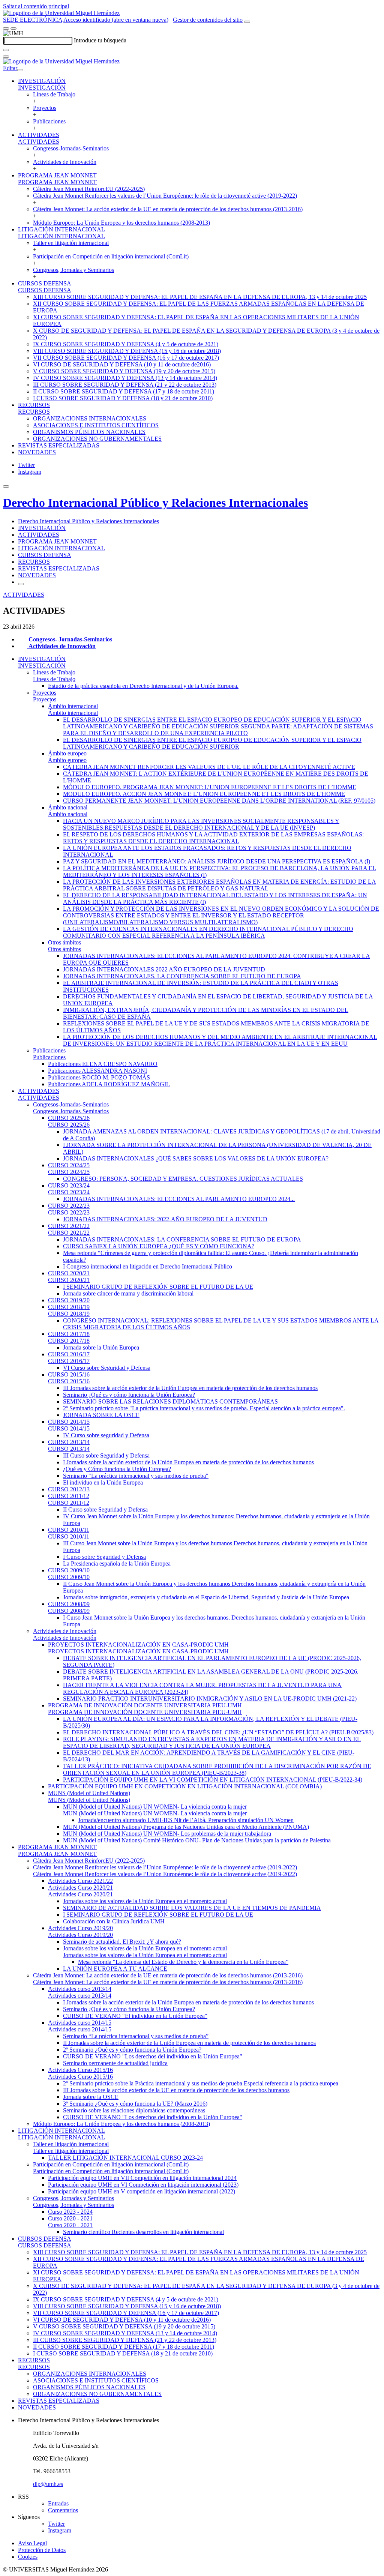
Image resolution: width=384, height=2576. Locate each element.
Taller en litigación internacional (71, 243)
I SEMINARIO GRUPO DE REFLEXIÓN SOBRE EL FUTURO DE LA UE (158, 1287)
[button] (42, 88)
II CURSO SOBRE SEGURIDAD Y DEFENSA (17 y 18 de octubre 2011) (124, 391)
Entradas (58, 2503)
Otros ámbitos (64, 942)
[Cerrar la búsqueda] (6, 57)
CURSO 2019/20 (69, 1300)
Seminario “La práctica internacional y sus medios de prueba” (136, 2036)
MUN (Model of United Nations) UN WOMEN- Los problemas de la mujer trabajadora (167, 1834)
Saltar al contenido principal (36, 6)
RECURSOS (34, 405)
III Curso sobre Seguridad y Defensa (106, 1455)
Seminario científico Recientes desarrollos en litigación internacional (143, 2232)
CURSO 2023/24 (69, 1185)
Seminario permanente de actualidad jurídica (115, 2063)
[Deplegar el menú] (21, 584)
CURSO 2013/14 (69, 1442)
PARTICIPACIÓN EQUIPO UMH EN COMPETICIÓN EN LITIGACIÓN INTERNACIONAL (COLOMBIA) (185, 1786)
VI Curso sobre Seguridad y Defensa (107, 1368)
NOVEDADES (37, 452)
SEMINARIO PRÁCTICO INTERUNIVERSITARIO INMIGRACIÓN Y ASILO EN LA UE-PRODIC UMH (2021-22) (210, 1699)
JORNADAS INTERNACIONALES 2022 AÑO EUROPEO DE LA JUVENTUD (164, 969)
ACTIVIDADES (39, 135)
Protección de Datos (42, 2550)
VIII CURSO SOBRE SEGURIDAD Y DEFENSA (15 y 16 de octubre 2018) (127, 351)
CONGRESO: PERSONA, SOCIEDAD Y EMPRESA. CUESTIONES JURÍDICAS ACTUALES (183, 1179)
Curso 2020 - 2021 (70, 2218)
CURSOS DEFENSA (45, 283)
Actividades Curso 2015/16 (80, 2070)
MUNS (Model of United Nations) (89, 1793)
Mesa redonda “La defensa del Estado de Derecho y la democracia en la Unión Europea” (183, 1962)
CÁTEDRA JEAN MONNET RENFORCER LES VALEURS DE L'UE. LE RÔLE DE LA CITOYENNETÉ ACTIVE (209, 767)
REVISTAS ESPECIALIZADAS (59, 445)
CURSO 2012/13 (69, 1489)
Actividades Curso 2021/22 (80, 1881)
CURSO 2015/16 (69, 1374)
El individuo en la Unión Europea (103, 1482)
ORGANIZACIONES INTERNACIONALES (90, 418)
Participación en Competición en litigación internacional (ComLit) (111, 256)
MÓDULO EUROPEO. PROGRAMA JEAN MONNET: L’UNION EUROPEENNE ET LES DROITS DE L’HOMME (210, 787)
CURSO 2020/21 (69, 1273)
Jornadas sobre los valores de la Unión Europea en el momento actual (145, 1901)
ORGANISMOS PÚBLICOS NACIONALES (89, 432)
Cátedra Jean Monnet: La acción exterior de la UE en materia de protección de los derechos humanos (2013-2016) (168, 209)
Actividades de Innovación (65, 162)
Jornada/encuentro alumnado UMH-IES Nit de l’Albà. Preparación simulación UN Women (186, 1820)
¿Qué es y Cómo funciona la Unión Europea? (117, 1469)
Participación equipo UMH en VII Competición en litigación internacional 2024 (142, 2178)
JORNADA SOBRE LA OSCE (101, 1415)
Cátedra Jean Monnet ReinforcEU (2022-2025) (89, 189)
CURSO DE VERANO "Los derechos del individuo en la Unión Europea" (153, 2056)
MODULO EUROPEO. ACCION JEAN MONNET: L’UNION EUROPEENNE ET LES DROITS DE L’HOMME (204, 794)
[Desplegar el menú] (13, 29)
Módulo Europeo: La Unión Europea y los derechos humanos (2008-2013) (121, 223)
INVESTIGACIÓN (42, 81)
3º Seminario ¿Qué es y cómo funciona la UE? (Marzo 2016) (135, 2104)
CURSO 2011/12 (69, 1496)
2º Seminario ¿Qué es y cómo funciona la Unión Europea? (132, 2050)
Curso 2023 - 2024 (70, 2212)
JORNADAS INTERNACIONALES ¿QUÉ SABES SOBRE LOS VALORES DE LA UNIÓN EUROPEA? (196, 1158)
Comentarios (63, 2510)
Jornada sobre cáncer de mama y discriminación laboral (128, 1293)
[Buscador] (247, 22)
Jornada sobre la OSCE (91, 2097)
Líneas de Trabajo (54, 94)
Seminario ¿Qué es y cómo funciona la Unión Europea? (129, 1395)
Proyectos (45, 108)
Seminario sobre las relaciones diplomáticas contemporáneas (134, 2110)
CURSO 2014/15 (69, 1422)
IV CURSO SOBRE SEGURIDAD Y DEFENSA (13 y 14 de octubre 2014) (125, 378)
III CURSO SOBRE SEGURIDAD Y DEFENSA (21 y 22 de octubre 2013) (125, 385)
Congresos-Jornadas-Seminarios (71, 148)
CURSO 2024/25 (69, 1165)
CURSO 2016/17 (69, 1354)
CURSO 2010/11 (69, 1530)
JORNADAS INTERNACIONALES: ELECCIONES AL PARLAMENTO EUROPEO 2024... (179, 1199)
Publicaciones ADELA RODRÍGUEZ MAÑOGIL (109, 1084)
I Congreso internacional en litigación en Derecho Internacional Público (148, 1266)
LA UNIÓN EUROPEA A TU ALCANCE (115, 1969)
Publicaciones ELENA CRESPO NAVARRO (103, 1064)
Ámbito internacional (73, 706)
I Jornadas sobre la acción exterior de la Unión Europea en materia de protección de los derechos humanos (188, 1462)
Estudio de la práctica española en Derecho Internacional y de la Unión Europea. (143, 686)
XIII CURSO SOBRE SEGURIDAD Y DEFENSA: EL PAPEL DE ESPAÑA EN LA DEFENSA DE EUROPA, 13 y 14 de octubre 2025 (200, 297)
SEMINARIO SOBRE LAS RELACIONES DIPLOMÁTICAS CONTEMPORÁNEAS (170, 1401)
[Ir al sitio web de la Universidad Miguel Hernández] (61, 13)
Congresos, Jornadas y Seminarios (73, 270)
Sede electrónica (33, 20)
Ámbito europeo (67, 753)
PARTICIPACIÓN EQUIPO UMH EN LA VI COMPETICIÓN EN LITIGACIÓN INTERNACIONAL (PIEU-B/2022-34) (213, 1780)
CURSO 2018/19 (69, 1307)
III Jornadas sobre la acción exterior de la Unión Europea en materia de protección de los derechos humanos (190, 1388)
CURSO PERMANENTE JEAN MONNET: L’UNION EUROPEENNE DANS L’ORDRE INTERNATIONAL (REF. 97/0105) (219, 801)
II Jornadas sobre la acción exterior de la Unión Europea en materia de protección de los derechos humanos (189, 2043)
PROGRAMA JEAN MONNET (57, 175)
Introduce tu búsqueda (100, 40)
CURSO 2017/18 (69, 1334)
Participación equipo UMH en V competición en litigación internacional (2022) (142, 2191)
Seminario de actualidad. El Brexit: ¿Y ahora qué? (122, 1942)
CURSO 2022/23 (69, 1206)
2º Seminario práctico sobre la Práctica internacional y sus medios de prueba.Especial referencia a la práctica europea (201, 2083)
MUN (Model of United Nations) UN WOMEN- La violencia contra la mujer (155, 1807)
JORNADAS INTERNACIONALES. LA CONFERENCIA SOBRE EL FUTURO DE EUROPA (182, 976)
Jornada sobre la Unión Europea (101, 1347)
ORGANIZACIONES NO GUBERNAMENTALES (97, 439)
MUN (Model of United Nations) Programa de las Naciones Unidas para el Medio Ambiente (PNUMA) (186, 1827)
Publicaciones (49, 121)
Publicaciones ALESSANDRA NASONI (97, 1071)
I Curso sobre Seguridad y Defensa (104, 1557)
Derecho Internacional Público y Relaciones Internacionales (155, 503)
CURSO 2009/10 (69, 1570)
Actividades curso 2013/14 (80, 1989)
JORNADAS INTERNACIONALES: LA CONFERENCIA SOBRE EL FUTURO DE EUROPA (182, 1239)
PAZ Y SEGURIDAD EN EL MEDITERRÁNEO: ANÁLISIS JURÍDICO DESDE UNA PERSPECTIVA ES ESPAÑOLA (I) (217, 861)
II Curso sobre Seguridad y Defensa (105, 1509)
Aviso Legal (32, 2543)
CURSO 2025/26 (69, 1118)
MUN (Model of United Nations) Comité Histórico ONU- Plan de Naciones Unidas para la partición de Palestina (197, 1840)
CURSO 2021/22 (69, 1226)
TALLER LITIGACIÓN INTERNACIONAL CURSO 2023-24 (125, 2158)
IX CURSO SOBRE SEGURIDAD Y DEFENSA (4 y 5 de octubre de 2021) (126, 344)
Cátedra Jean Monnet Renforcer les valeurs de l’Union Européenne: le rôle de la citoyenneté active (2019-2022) (165, 196)
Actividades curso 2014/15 (80, 2023)
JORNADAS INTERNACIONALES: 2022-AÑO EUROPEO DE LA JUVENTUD (165, 1219)
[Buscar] (6, 50)
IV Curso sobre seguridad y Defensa (106, 1435)
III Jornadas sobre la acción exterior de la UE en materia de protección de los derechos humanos (176, 2090)
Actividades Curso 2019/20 (80, 1928)
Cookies (28, 2557)
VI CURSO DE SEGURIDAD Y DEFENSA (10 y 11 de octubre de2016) (122, 364)
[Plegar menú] (20, 70)
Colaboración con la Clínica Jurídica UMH (114, 1921)
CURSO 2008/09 (69, 1604)
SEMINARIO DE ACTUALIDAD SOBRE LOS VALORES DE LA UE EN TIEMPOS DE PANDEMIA (192, 1908)
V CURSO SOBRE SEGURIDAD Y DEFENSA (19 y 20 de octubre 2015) (124, 371)
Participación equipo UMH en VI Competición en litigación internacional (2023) (143, 2185)
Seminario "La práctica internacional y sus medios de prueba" (136, 1476)
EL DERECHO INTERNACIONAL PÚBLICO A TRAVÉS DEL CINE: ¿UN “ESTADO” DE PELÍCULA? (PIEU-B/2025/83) (218, 1732)
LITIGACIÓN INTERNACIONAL (61, 229)
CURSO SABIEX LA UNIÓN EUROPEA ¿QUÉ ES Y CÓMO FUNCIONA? (159, 1246)
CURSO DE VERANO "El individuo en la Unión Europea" (135, 2016)
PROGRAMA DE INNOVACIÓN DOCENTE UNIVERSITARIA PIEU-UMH (145, 1705)
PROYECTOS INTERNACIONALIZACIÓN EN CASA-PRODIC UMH (138, 1645)
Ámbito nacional (68, 807)
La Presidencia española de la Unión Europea (117, 1563)
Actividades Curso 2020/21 (80, 1888)
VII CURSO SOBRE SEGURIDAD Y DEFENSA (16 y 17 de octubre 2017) (126, 358)
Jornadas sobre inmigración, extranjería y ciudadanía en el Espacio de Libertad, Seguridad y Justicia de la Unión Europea (206, 1597)
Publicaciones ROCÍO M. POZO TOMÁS (99, 1077)
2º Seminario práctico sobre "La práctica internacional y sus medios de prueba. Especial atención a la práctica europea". (204, 1408)
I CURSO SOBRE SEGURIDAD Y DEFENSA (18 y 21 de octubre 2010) (123, 398)
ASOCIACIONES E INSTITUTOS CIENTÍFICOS (96, 425)
